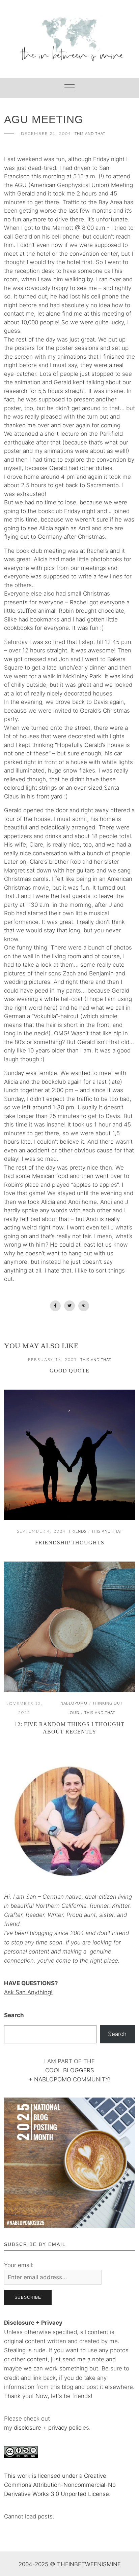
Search (14, 2015)
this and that (90, 134)
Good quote (69, 1371)
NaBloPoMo (74, 1703)
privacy (59, 2428)
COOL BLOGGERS (70, 2070)
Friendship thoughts (70, 1543)
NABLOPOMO (53, 2079)
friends (78, 1531)
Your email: (19, 2265)
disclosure (27, 2428)
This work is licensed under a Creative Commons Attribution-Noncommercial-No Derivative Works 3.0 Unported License (60, 2485)
